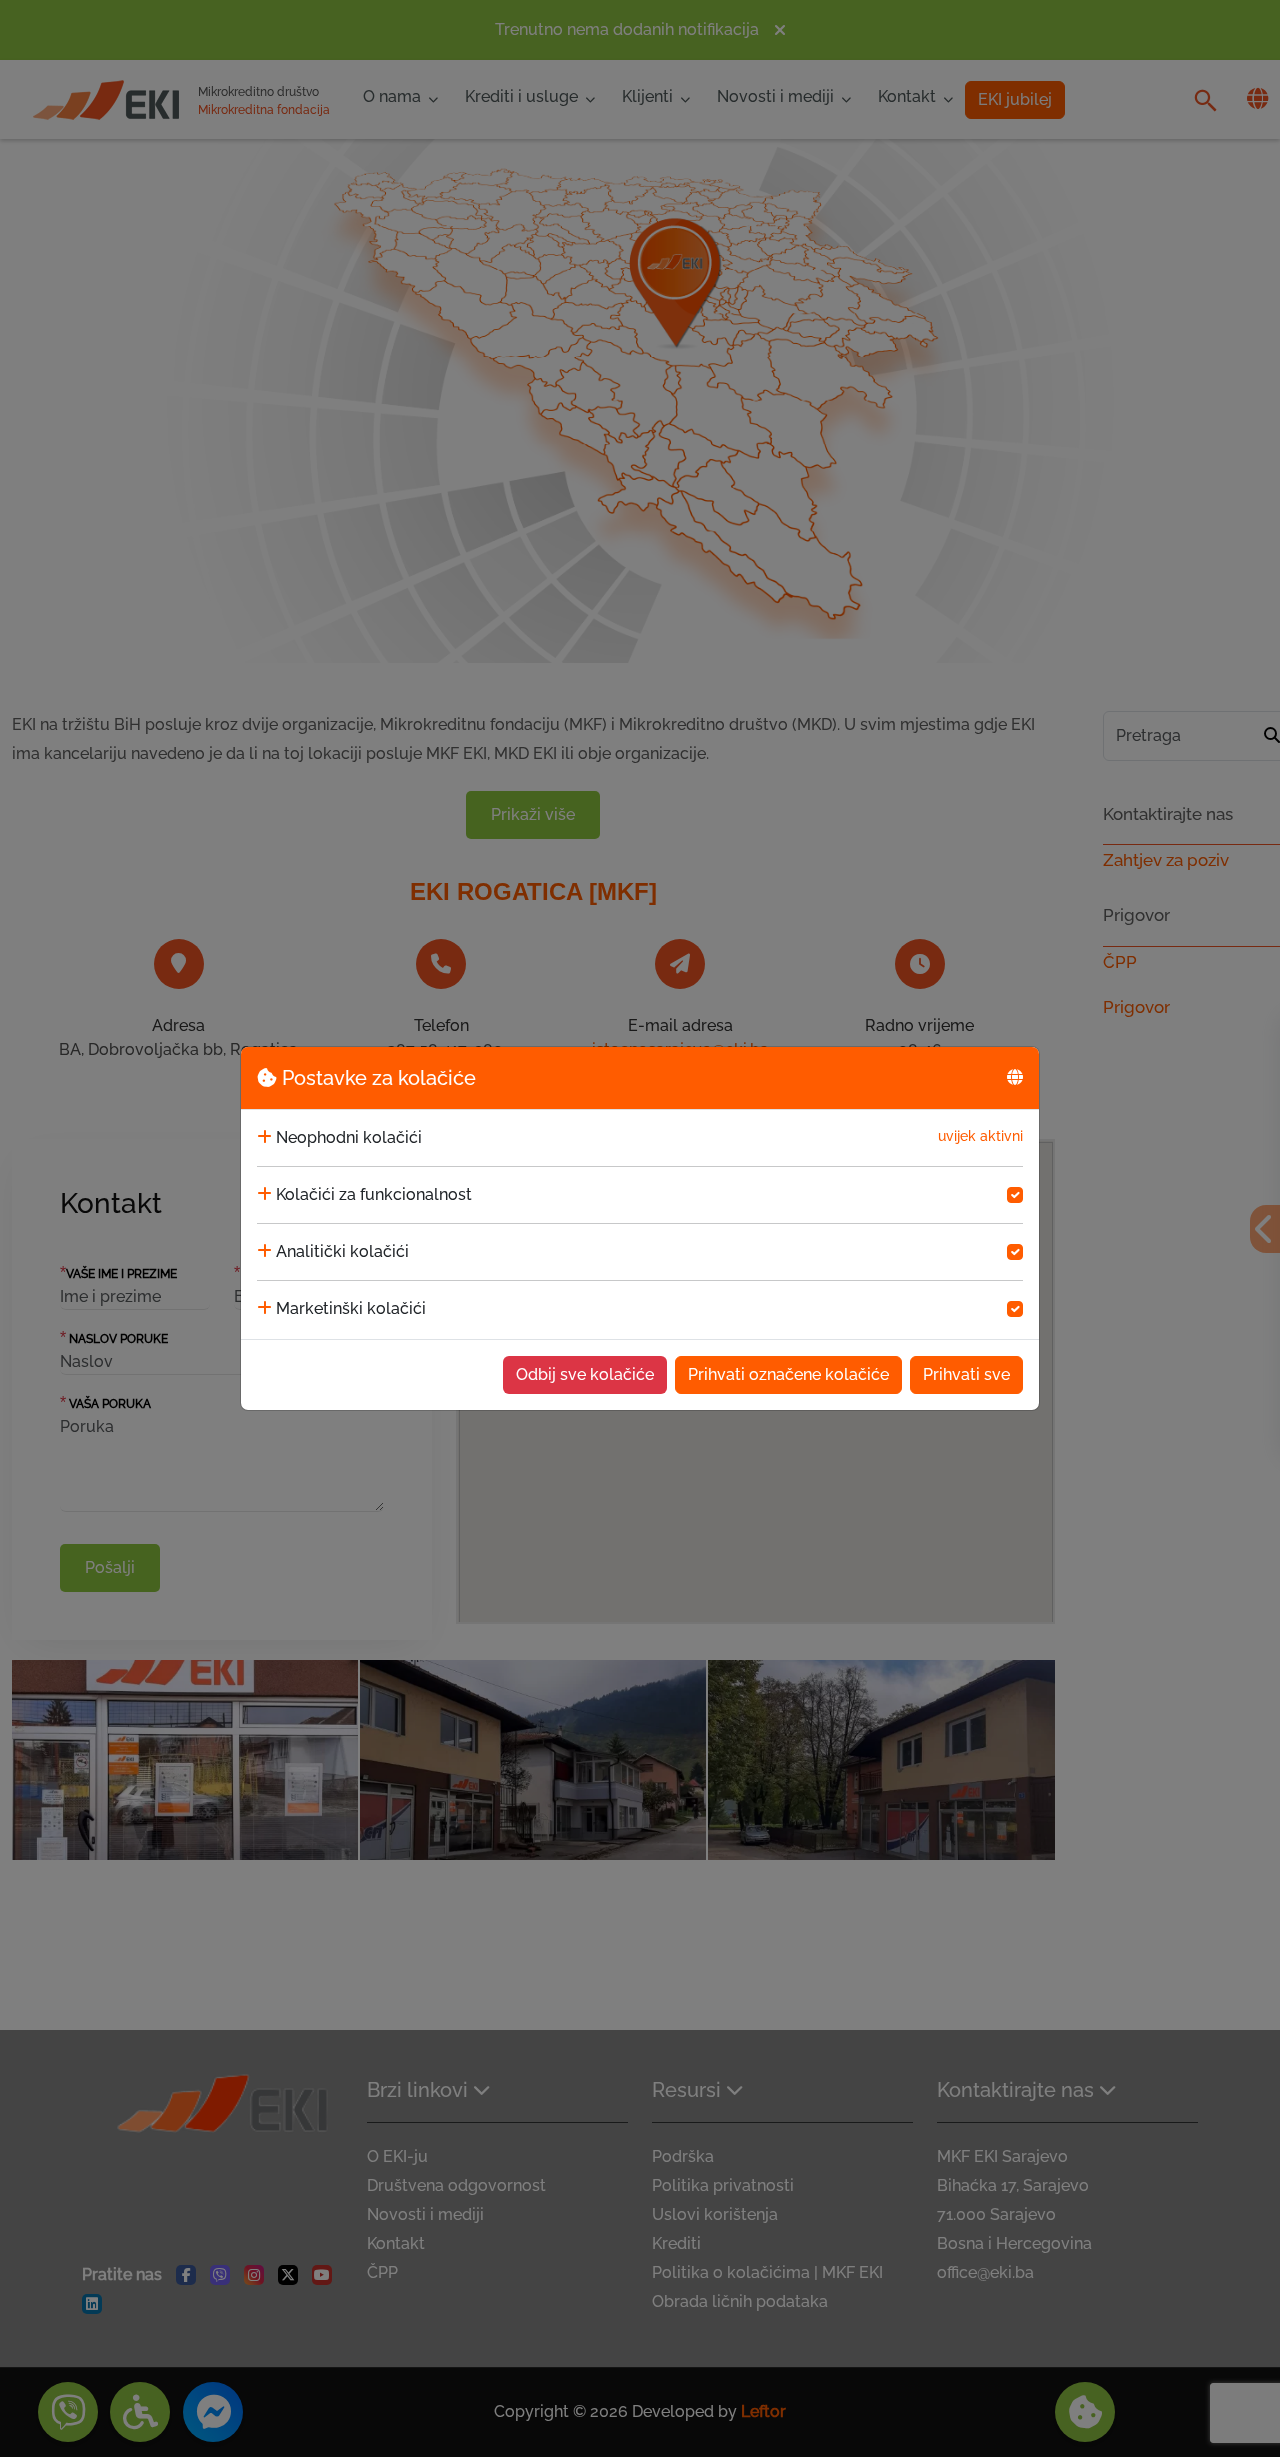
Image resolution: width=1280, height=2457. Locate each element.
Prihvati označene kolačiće (788, 1374)
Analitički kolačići (342, 1251)
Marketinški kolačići (351, 1308)
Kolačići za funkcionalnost (374, 1194)
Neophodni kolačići (349, 1137)
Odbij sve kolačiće (585, 1374)
